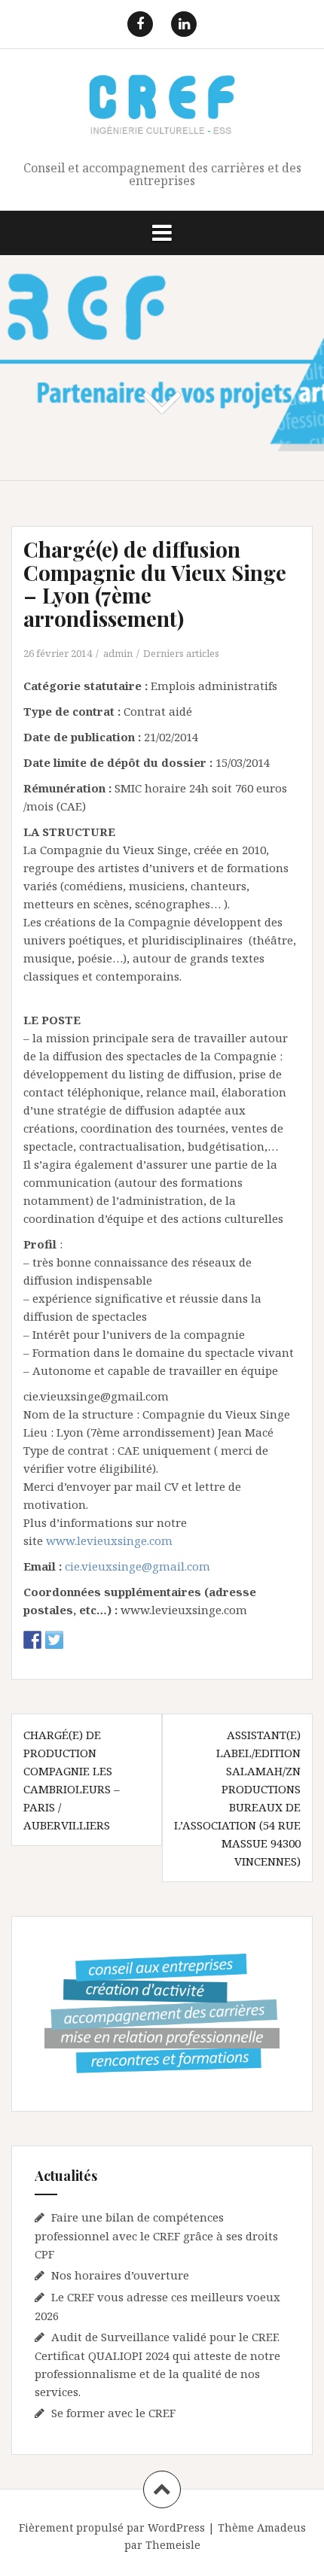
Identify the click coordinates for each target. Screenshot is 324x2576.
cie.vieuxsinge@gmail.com (138, 1566)
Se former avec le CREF (113, 2413)
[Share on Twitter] (54, 1640)
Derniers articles (181, 653)
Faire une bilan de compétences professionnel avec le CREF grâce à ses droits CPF (156, 2235)
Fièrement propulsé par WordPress (112, 2527)
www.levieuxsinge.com (109, 1540)
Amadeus (281, 2527)
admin (118, 653)
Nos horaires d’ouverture (120, 2275)
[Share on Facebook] (32, 1640)
